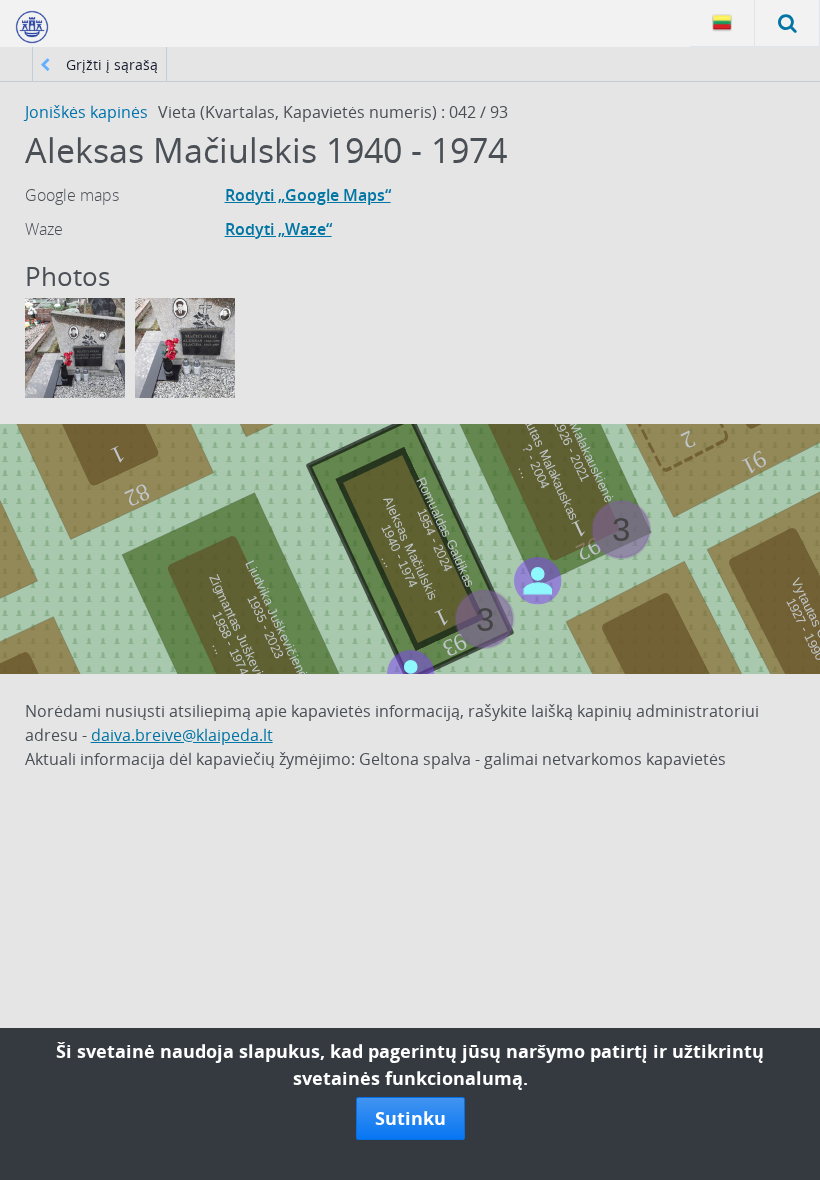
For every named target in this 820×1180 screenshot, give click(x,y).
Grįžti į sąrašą (110, 64)
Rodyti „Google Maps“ (308, 195)
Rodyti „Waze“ (278, 229)
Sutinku (410, 1118)
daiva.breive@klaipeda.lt (182, 735)
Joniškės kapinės (86, 112)
